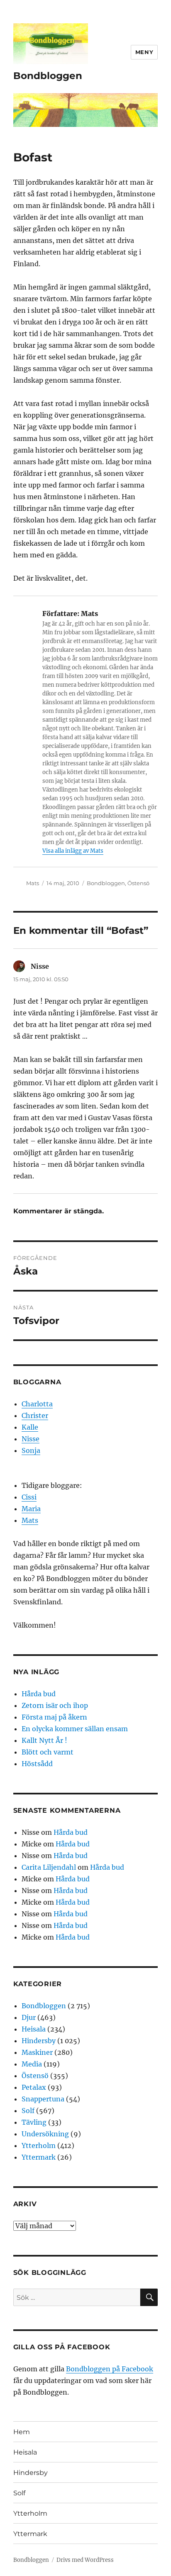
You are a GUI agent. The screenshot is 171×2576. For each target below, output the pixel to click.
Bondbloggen (48, 76)
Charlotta (37, 1404)
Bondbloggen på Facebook (110, 2369)
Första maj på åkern (54, 1717)
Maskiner (37, 2052)
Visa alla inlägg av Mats (73, 851)
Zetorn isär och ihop (55, 1705)
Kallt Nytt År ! (44, 1740)
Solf (28, 2111)
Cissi (29, 1497)
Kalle (30, 1427)
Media (32, 2064)
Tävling (34, 2122)
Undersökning (45, 2134)
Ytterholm (39, 2145)
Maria (31, 1509)
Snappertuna (43, 2099)
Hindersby (39, 2041)
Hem (22, 2432)
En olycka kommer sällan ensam (75, 1729)
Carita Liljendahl (49, 1867)
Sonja (31, 1450)
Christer (35, 1415)
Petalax (34, 2087)
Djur (29, 2017)
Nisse (31, 1439)
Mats (33, 883)
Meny (144, 52)
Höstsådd (37, 1764)
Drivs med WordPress (85, 2560)
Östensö (138, 883)
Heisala (34, 2029)
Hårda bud (39, 1694)
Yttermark (39, 2157)
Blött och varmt (48, 1752)
